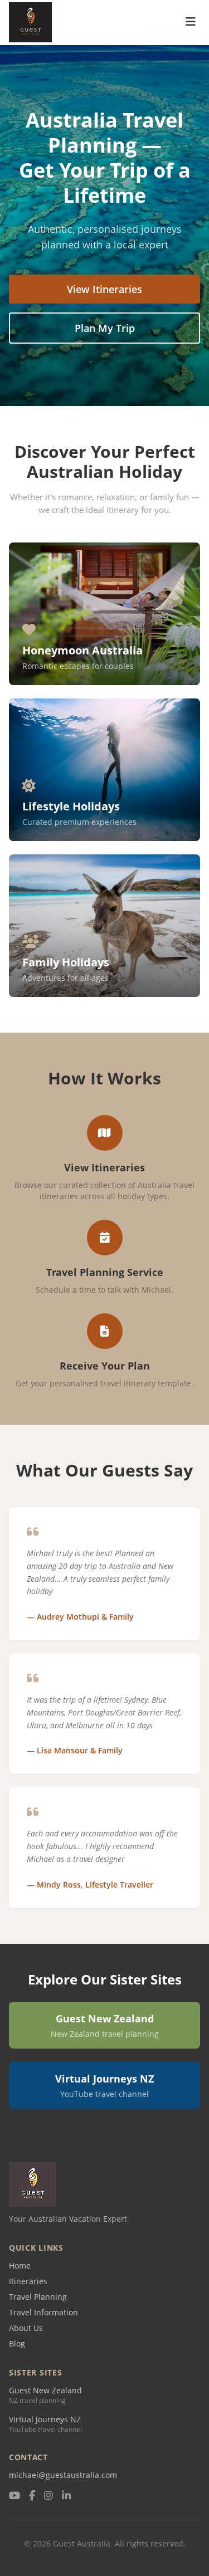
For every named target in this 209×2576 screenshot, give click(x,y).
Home (20, 2265)
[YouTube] (14, 2496)
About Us (26, 2328)
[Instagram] (48, 2496)
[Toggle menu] (191, 23)
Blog (17, 2343)
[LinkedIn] (66, 2496)
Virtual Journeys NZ (45, 2419)
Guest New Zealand (45, 2390)
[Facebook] (32, 2496)
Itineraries (28, 2281)
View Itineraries (104, 289)
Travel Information (43, 2312)
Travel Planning (38, 2297)
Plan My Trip (105, 328)
